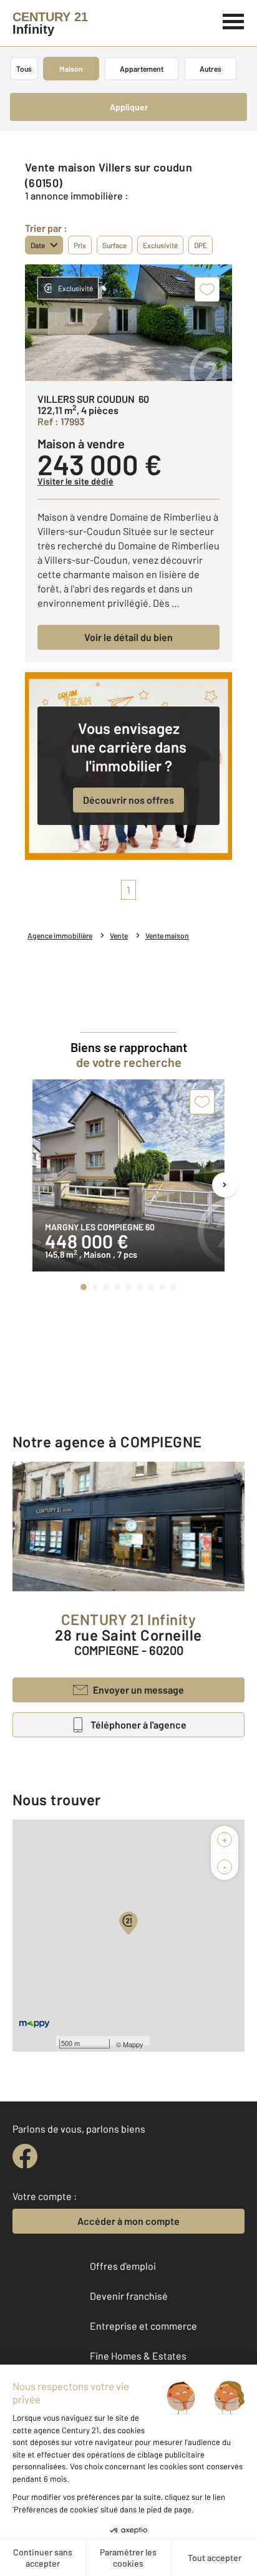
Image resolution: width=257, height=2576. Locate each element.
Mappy (133, 2044)
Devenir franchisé (129, 2296)
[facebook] (25, 2156)
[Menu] (234, 20)
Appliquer (129, 107)
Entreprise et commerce (143, 2326)
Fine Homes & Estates (138, 2356)
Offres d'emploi (123, 2266)
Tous (24, 69)
